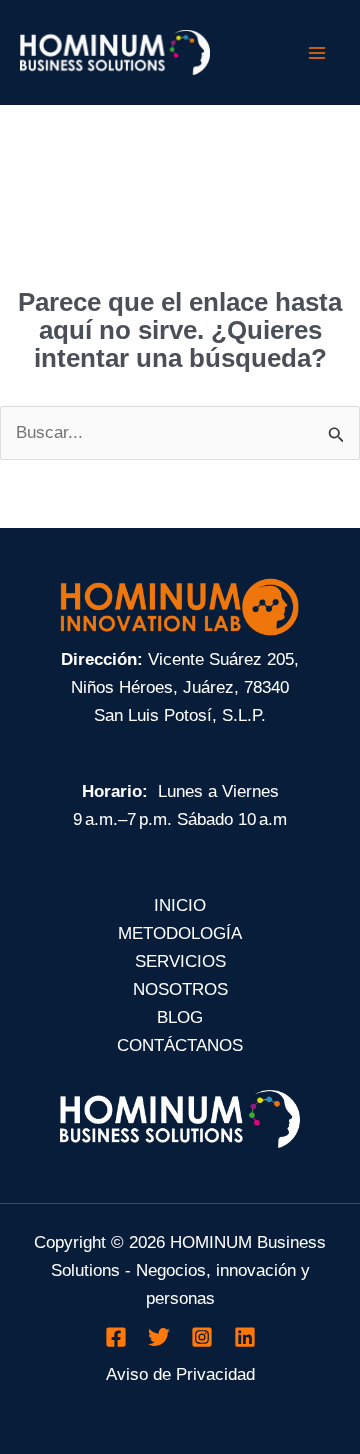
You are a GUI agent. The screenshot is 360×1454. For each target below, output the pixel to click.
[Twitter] (159, 1337)
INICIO (180, 905)
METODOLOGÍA (180, 933)
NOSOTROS (180, 989)
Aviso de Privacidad (180, 1374)
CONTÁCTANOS (180, 1045)
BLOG (180, 1017)
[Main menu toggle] (318, 53)
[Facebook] (116, 1337)
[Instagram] (202, 1337)
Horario (112, 791)
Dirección (99, 659)
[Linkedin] (245, 1337)
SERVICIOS (180, 961)
